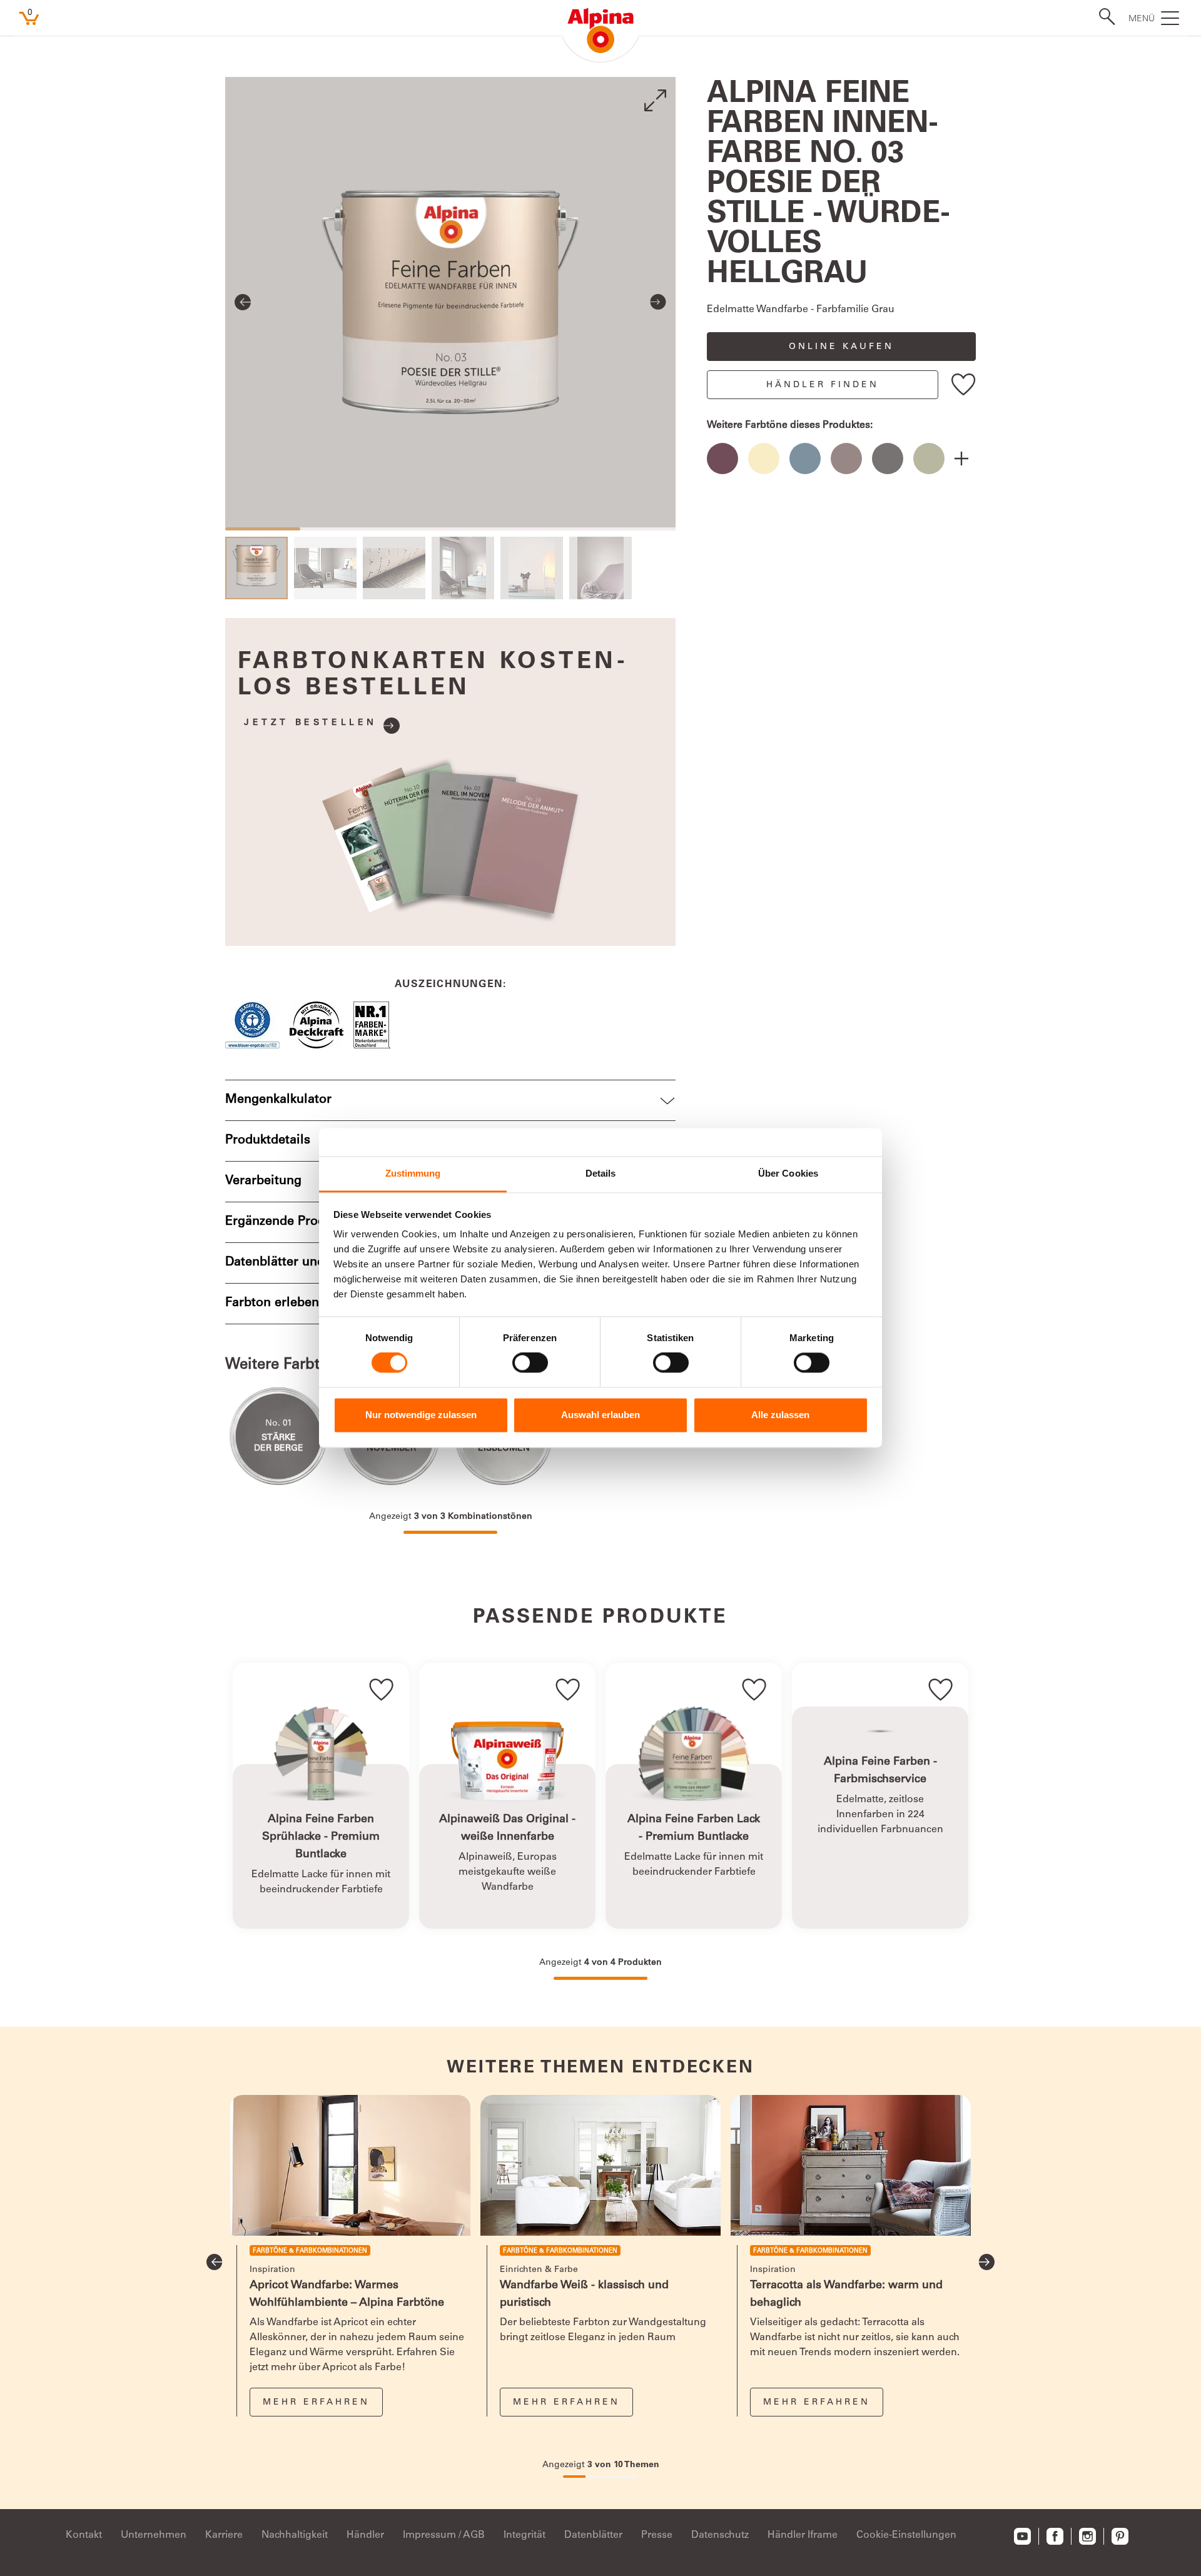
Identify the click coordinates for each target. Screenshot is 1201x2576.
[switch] (530, 1363)
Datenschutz (720, 2535)
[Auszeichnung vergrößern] (257, 1025)
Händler (365, 2535)
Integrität (524, 2535)
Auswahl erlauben (600, 1415)
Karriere (224, 2535)
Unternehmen (154, 2535)
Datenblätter (593, 2535)
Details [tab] (601, 1173)
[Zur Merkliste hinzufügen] (964, 384)
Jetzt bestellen (311, 723)
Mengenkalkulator (278, 1100)
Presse (657, 2535)
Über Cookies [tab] (788, 1173)
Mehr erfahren (316, 2403)
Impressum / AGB (444, 2535)
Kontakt (84, 2535)
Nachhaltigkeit (295, 2535)
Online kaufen (841, 347)
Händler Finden (823, 385)
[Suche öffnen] (1103, 17)
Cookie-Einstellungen (906, 2535)
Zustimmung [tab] (413, 1173)
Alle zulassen (780, 1415)
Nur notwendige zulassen (421, 1415)
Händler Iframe (803, 2535)
